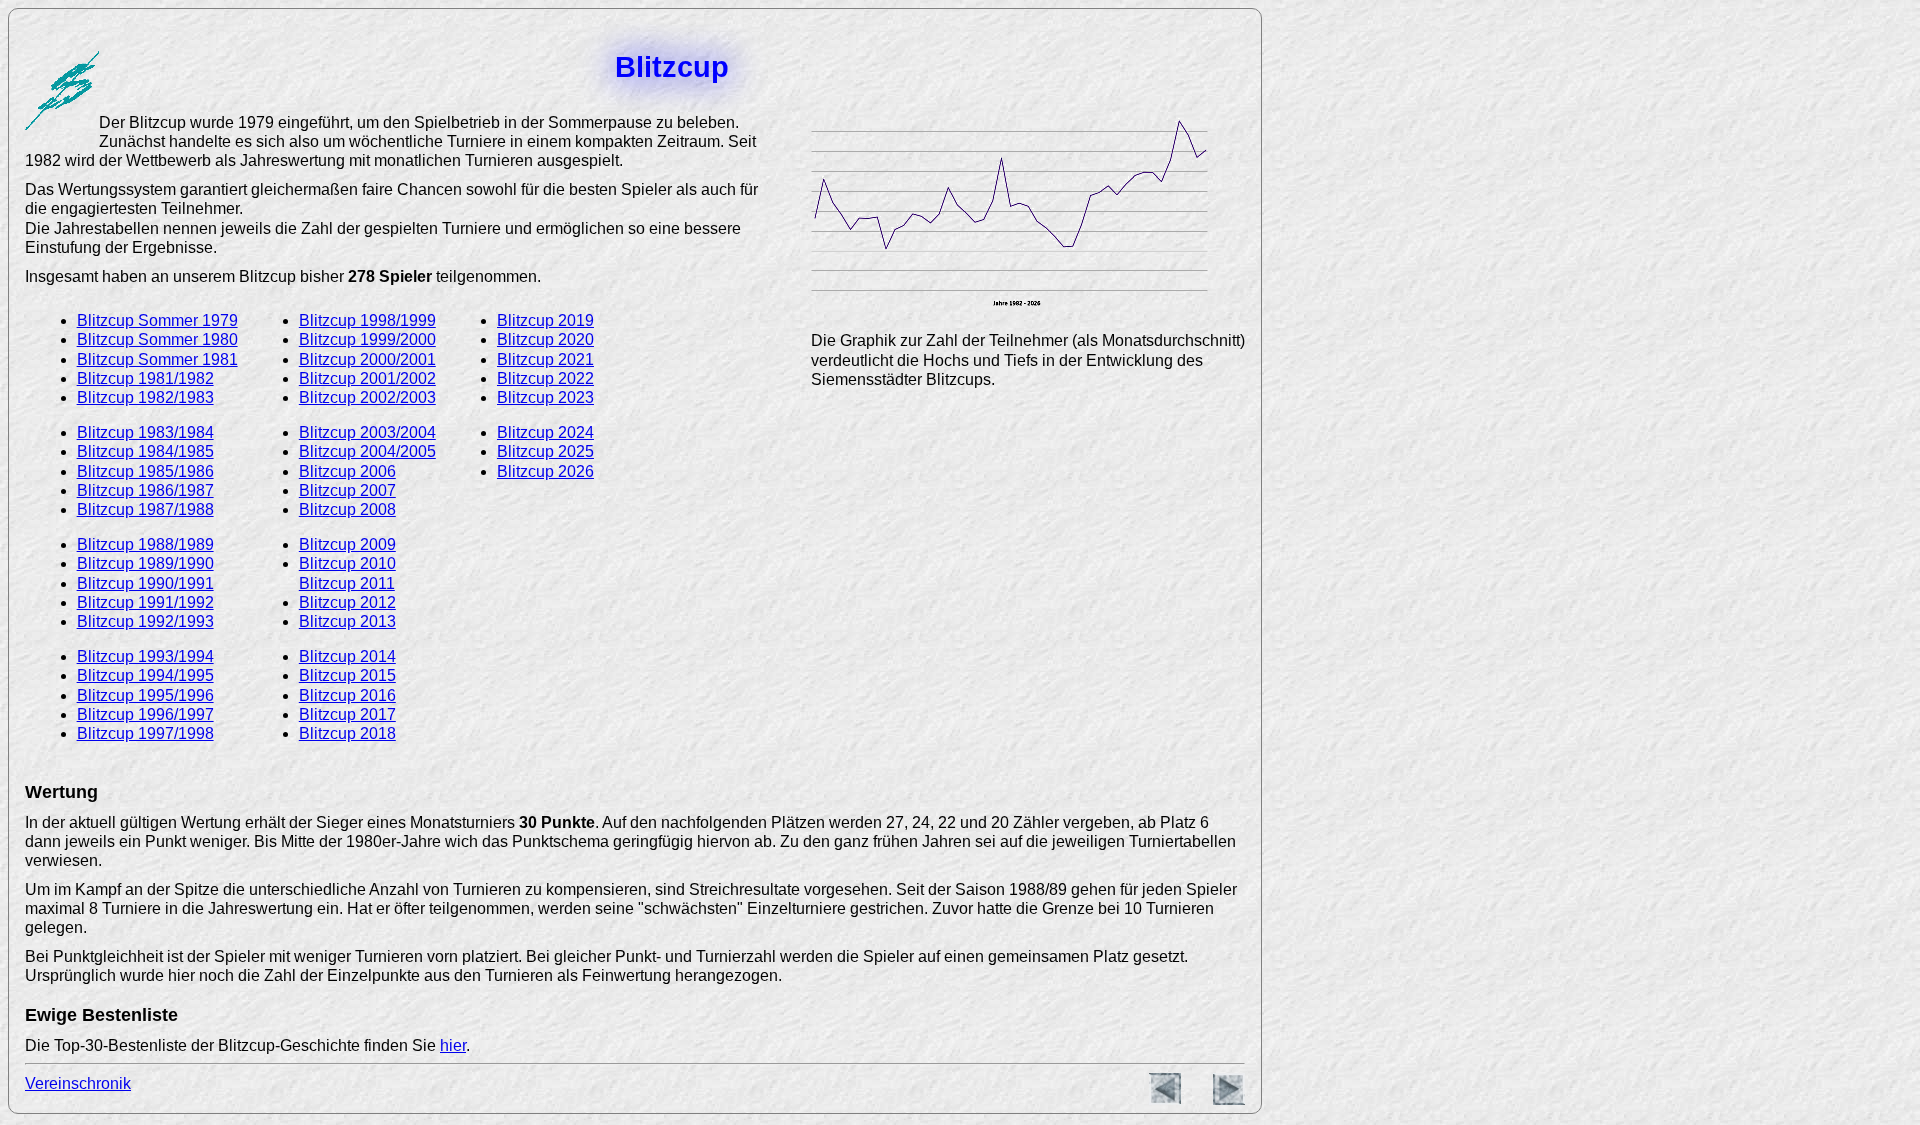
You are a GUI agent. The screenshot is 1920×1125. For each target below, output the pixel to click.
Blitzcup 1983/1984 (145, 432)
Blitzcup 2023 (545, 397)
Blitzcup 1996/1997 (145, 714)
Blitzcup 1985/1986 (145, 471)
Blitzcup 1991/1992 (145, 602)
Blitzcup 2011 (347, 583)
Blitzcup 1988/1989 (145, 544)
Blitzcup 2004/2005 (367, 451)
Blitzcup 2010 (347, 563)
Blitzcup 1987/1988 (145, 509)
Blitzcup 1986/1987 (145, 490)
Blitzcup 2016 (347, 695)
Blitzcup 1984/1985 (145, 451)
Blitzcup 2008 (347, 509)
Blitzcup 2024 (545, 432)
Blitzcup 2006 (347, 471)
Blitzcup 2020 (545, 339)
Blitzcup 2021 (545, 359)
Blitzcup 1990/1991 (145, 583)
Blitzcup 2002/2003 (367, 397)
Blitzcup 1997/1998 (145, 733)
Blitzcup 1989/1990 (145, 563)
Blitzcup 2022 (545, 378)
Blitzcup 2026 (545, 471)
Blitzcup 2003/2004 (367, 432)
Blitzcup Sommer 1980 (157, 339)
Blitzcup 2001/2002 (367, 378)
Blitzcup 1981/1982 (145, 378)
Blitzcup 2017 (347, 714)
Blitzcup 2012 (347, 602)
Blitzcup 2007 (347, 490)
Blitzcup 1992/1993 (145, 621)
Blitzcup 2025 (545, 451)
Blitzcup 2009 (347, 544)
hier (453, 1045)
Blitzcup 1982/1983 (145, 397)
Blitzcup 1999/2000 (367, 339)
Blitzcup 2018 (347, 733)
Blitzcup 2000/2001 (367, 359)
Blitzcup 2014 (347, 656)
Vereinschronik (78, 1083)
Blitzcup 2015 (347, 675)
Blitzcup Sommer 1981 (157, 359)
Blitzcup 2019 (545, 320)
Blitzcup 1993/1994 (145, 656)
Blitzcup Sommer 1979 (157, 320)
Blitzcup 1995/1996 (145, 695)
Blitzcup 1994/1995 (145, 675)
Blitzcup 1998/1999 (367, 320)
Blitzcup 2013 (347, 621)
